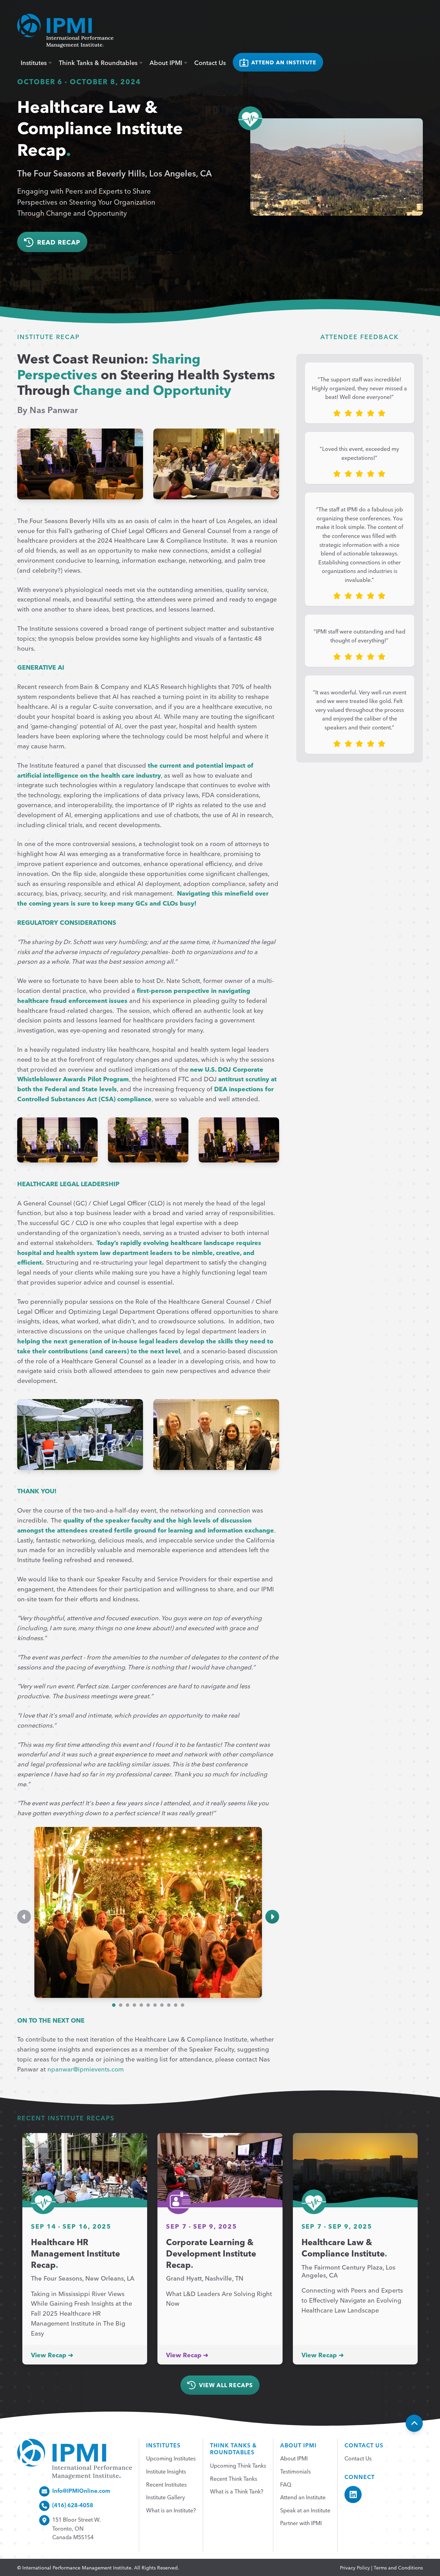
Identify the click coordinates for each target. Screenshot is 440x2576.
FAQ (286, 2484)
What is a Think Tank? (237, 2491)
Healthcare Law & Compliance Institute (343, 2247)
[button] (24, 1917)
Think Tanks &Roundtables (233, 2449)
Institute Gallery (166, 2497)
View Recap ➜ (52, 2355)
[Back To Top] (414, 2423)
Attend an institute (284, 62)
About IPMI (167, 62)
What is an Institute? (171, 2510)
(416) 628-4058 (73, 2505)
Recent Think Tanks (234, 2478)
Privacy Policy (355, 2567)
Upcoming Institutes (171, 2458)
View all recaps (226, 2385)
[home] (65, 31)
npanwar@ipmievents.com (86, 2069)
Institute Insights (166, 2471)
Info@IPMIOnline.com (81, 2490)
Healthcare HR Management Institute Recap (75, 2253)
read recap (59, 242)
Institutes (35, 62)
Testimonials (295, 2471)
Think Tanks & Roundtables (99, 62)
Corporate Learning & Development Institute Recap (211, 2253)
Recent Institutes (166, 2484)
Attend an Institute (303, 2497)
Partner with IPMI (301, 2523)
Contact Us (210, 62)
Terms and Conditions (398, 2567)
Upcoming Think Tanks (238, 2465)
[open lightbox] (80, 464)
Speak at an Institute (305, 2510)
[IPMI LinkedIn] (353, 2494)
